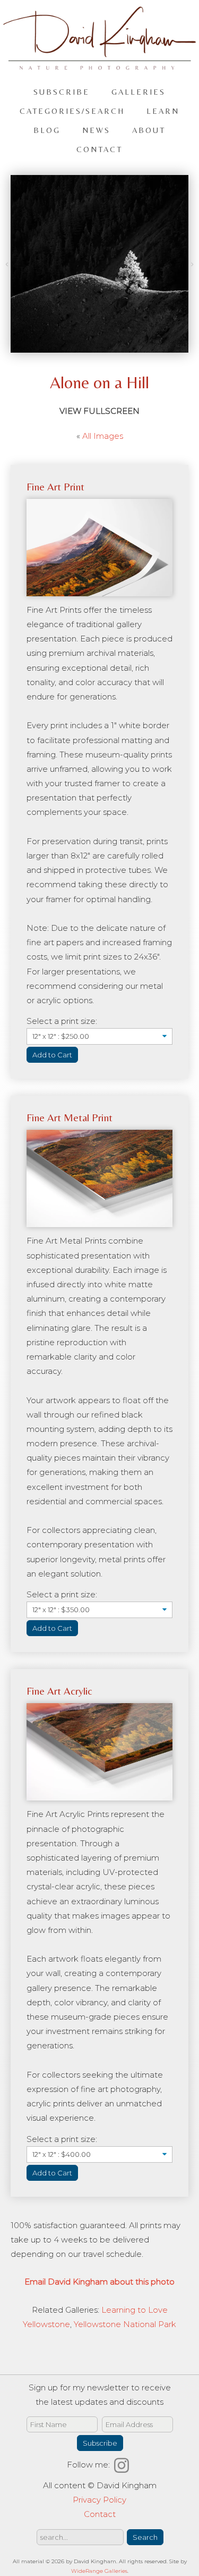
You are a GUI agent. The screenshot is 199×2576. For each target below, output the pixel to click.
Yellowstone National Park (125, 2324)
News (96, 130)
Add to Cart (52, 1055)
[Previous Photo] (8, 264)
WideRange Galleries (99, 2571)
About (149, 130)
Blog (47, 130)
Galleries (139, 92)
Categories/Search (72, 111)
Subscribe (62, 92)
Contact (99, 149)
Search (145, 2537)
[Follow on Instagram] (123, 2465)
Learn (163, 111)
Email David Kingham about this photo (99, 2282)
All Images (103, 436)
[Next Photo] (191, 264)
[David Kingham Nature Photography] (99, 65)
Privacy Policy (99, 2500)
